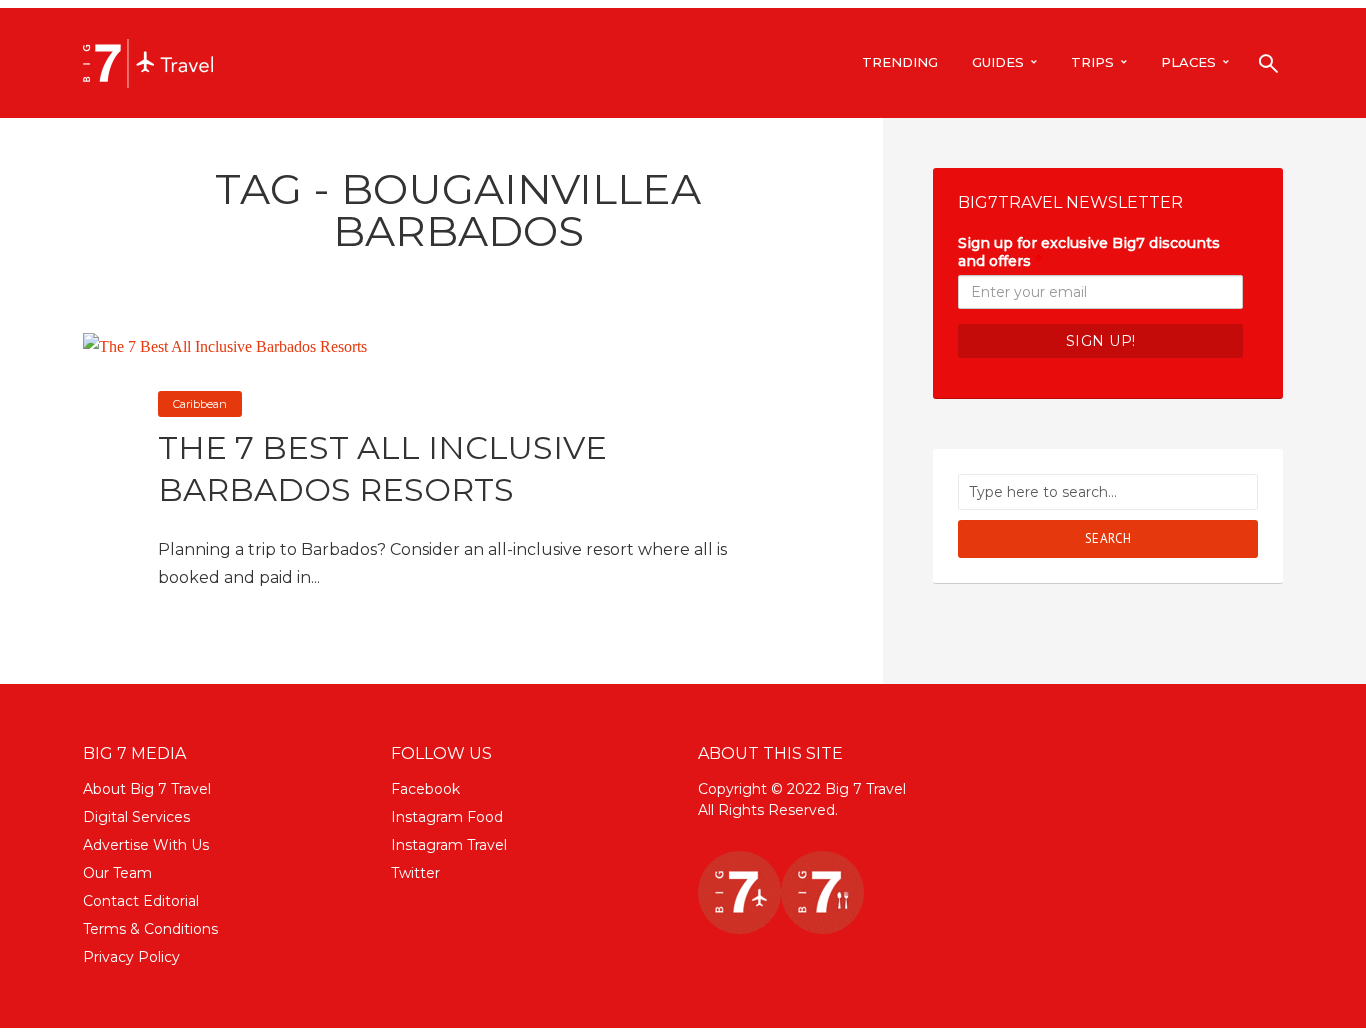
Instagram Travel (449, 845)
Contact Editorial (141, 901)
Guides (998, 62)
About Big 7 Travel (147, 789)
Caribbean (200, 404)
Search (1108, 538)
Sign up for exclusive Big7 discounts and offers (1089, 252)
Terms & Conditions (150, 929)
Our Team (117, 873)
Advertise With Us (146, 845)
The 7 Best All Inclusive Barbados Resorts (382, 468)
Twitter (415, 873)
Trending (900, 62)
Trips (1092, 62)
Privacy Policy (131, 957)
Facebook (425, 789)
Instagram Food (447, 817)
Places (1188, 62)
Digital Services (136, 817)
